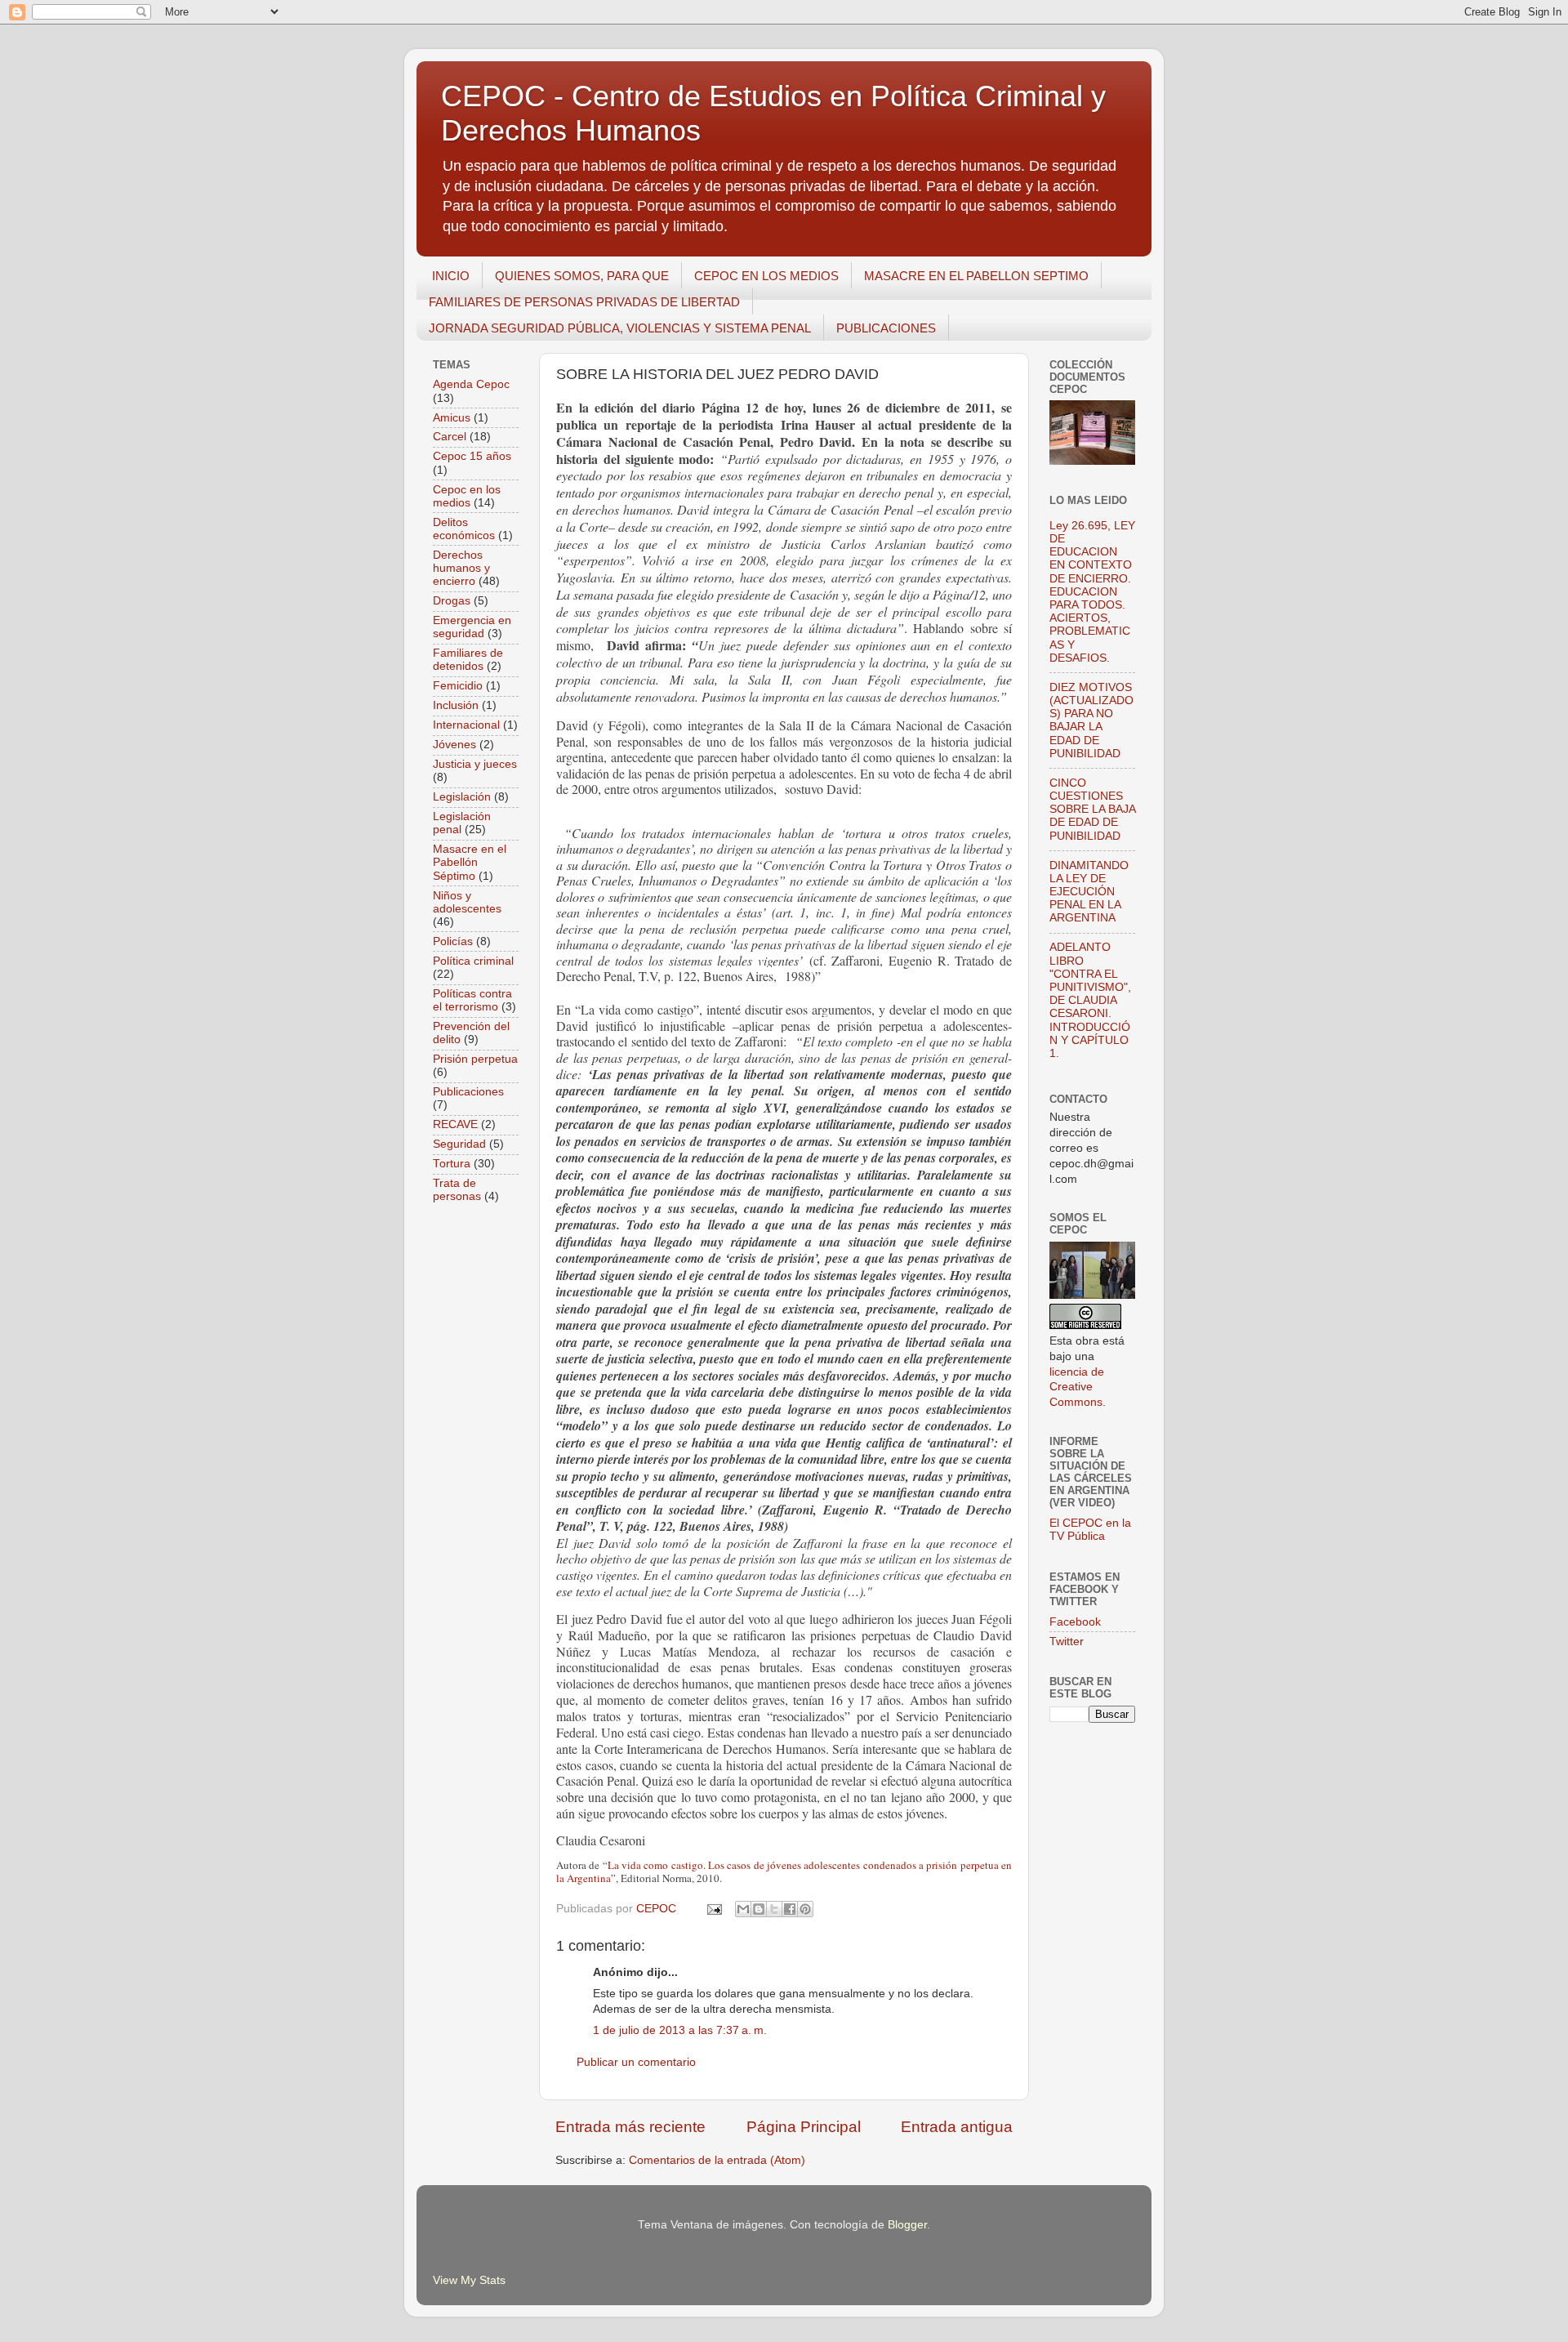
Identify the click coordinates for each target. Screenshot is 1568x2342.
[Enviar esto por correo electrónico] (743, 1909)
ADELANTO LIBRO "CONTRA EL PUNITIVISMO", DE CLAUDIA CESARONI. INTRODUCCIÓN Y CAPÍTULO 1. (1090, 1000)
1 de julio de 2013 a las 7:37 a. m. (680, 2030)
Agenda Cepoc (471, 384)
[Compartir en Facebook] (790, 1909)
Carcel (450, 437)
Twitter (1067, 1642)
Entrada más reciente (630, 2127)
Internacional (466, 725)
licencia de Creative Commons (1077, 1387)
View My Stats (469, 2280)
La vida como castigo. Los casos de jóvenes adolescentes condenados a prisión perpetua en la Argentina (784, 1871)
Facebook (1075, 1622)
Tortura (452, 1164)
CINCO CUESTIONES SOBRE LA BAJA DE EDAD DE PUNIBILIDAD (1092, 810)
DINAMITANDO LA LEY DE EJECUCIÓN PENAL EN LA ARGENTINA (1089, 892)
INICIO (451, 276)
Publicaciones (468, 1092)
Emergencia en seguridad (472, 627)
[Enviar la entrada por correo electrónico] (713, 1909)
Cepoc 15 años (472, 456)
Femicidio (458, 686)
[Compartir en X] (774, 1909)
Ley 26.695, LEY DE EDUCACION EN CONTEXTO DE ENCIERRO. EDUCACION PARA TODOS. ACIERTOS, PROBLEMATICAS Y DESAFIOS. (1092, 592)
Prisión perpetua (475, 1059)
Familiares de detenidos (468, 660)
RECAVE (455, 1124)
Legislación (462, 797)
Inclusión (456, 705)
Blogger (907, 2225)
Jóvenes (454, 745)
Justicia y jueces (475, 764)
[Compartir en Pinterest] (805, 1909)
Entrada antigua (957, 2127)
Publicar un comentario (636, 2062)
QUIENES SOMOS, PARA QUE (582, 276)
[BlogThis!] (759, 1909)
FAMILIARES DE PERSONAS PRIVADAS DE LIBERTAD (584, 302)
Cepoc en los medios (467, 496)
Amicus (452, 418)
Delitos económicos (464, 529)
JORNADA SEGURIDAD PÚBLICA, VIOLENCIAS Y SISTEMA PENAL (620, 328)
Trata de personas (457, 1190)
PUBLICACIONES (886, 328)
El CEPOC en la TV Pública (1090, 1530)
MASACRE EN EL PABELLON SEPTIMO (976, 276)
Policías (453, 941)
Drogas (452, 601)
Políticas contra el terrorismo (472, 1000)
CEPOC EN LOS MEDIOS (766, 276)
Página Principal (804, 2127)
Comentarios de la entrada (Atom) (717, 2160)
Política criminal (473, 961)
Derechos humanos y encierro (461, 568)
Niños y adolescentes (467, 902)
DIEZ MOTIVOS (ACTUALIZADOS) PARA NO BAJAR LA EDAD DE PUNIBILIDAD (1091, 720)
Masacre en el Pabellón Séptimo (470, 862)
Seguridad (459, 1144)
